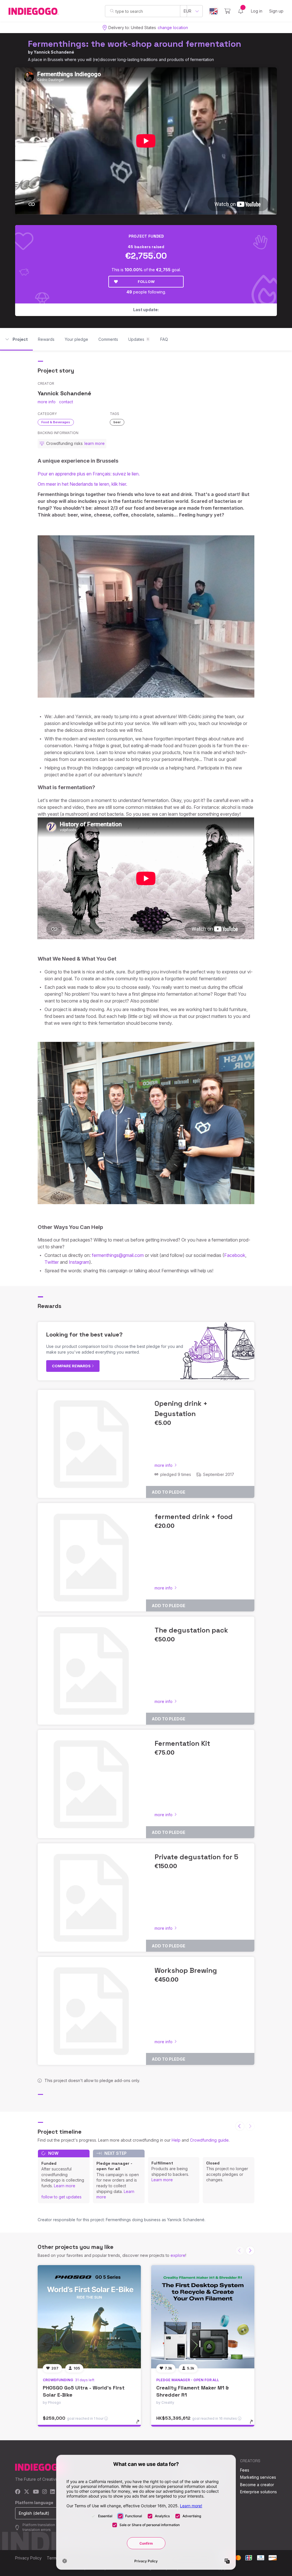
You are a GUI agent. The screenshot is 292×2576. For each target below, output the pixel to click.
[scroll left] (240, 2126)
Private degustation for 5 (196, 1857)
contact (66, 402)
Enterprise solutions (258, 2492)
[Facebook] (18, 2492)
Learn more (65, 2186)
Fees (245, 2470)
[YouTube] (36, 2492)
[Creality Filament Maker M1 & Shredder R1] (203, 2317)
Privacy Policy (28, 2558)
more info (47, 402)
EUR (187, 11)
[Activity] (241, 11)
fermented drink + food (194, 1517)
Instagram (79, 1262)
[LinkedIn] (52, 2492)
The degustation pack (191, 1630)
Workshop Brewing (186, 1970)
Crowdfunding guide (209, 2140)
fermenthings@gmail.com (118, 1255)
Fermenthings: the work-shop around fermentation (135, 44)
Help (176, 2140)
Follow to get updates (61, 2197)
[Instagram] (44, 2492)
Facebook (235, 1255)
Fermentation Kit (182, 1743)
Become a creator (257, 2485)
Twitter (52, 1262)
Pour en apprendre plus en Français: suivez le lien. (89, 474)
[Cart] (227, 11)
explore (178, 2255)
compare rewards (72, 1366)
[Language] (214, 11)
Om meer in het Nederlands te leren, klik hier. (82, 484)
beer (117, 422)
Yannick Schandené (54, 52)
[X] (27, 2492)
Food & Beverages (56, 422)
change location (173, 28)
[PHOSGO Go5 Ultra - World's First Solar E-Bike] (89, 2317)
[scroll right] (250, 2251)
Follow (146, 282)
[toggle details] (140, 2425)
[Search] (112, 11)
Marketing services (258, 2477)
